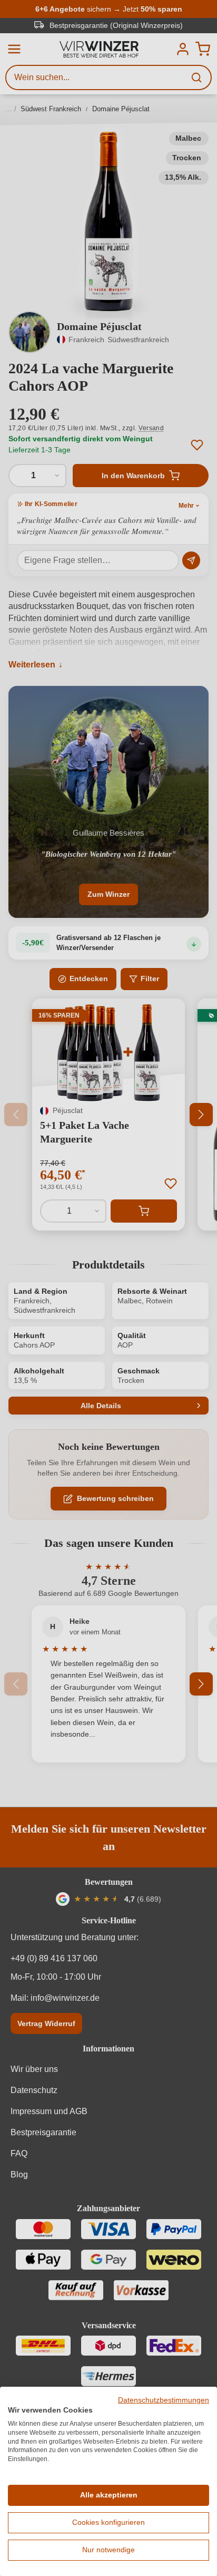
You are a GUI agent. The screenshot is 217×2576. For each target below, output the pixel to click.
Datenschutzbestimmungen (164, 2400)
